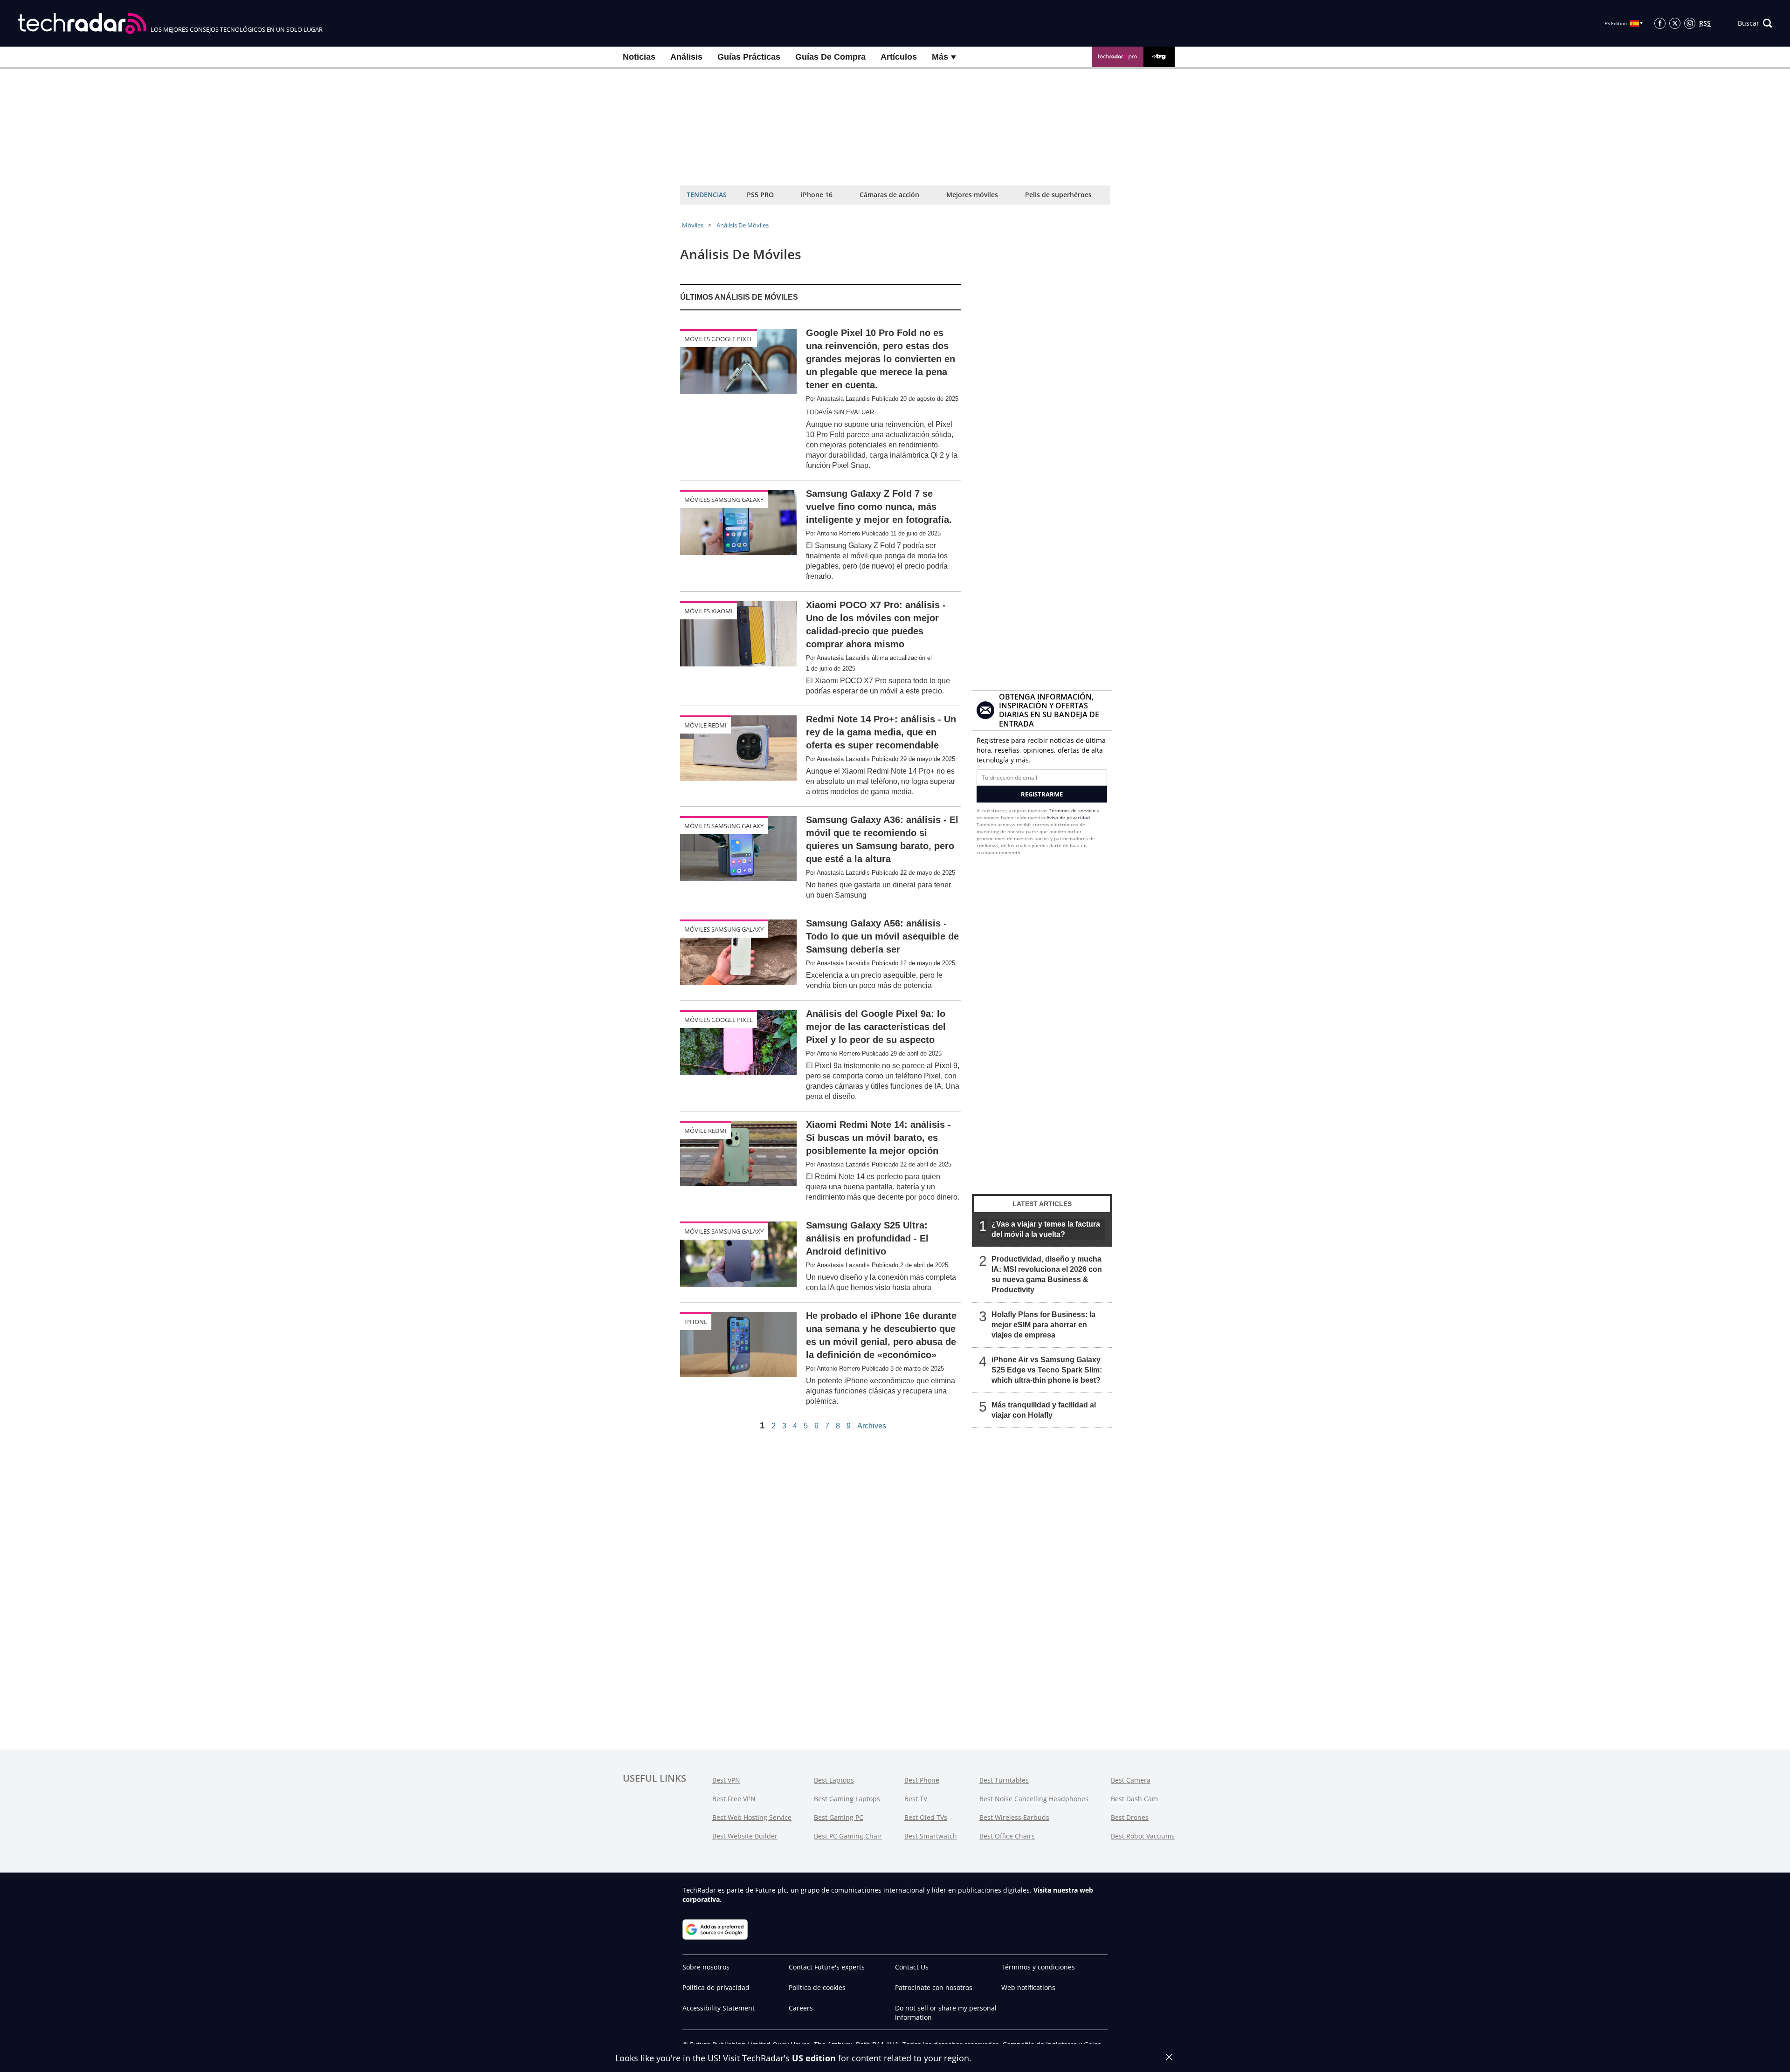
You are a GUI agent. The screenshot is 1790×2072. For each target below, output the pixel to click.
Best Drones (1130, 1817)
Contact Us (912, 1967)
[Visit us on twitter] (1675, 23)
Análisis (686, 57)
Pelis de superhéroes (1058, 195)
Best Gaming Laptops (847, 1799)
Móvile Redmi (706, 725)
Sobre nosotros (706, 1967)
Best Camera (1131, 1780)
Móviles (693, 225)
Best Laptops (834, 1780)
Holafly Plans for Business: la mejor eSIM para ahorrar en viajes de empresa (1043, 1325)
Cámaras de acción (889, 195)
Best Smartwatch (931, 1836)
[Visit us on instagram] (1690, 23)
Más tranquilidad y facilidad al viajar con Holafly (1044, 1410)
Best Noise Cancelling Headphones (1034, 1799)
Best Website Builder (745, 1836)
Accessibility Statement (719, 2008)
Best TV (916, 1799)
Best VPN (726, 1780)
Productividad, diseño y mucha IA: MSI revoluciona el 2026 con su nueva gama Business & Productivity (1047, 1274)
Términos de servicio (1072, 810)
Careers (801, 2008)
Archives (872, 1426)
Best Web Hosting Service (752, 1817)
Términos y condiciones (1038, 1967)
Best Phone (922, 1780)
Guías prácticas (749, 57)
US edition (814, 2058)
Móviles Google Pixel (719, 339)
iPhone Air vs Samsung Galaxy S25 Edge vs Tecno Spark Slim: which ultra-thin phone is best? (1047, 1370)
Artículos (899, 57)
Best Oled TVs (926, 1817)
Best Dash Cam (1134, 1799)
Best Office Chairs (1007, 1836)
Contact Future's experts (827, 1967)
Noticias (639, 57)
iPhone (696, 1322)
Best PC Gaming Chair (848, 1836)
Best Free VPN (734, 1799)
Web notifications (1028, 1987)
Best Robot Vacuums (1143, 1836)
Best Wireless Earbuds (1014, 1817)
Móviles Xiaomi (709, 611)
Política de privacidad (716, 1987)
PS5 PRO (760, 195)
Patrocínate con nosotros (934, 1987)
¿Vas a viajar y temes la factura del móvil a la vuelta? (1046, 1229)
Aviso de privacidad (1068, 817)
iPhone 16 (817, 195)
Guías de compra (830, 57)
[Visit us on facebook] (1660, 23)
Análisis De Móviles (743, 225)
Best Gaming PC (839, 1817)
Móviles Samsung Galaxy (724, 500)
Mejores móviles (972, 195)
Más (941, 57)
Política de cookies (817, 1987)
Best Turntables (1004, 1780)
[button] (1755, 23)
